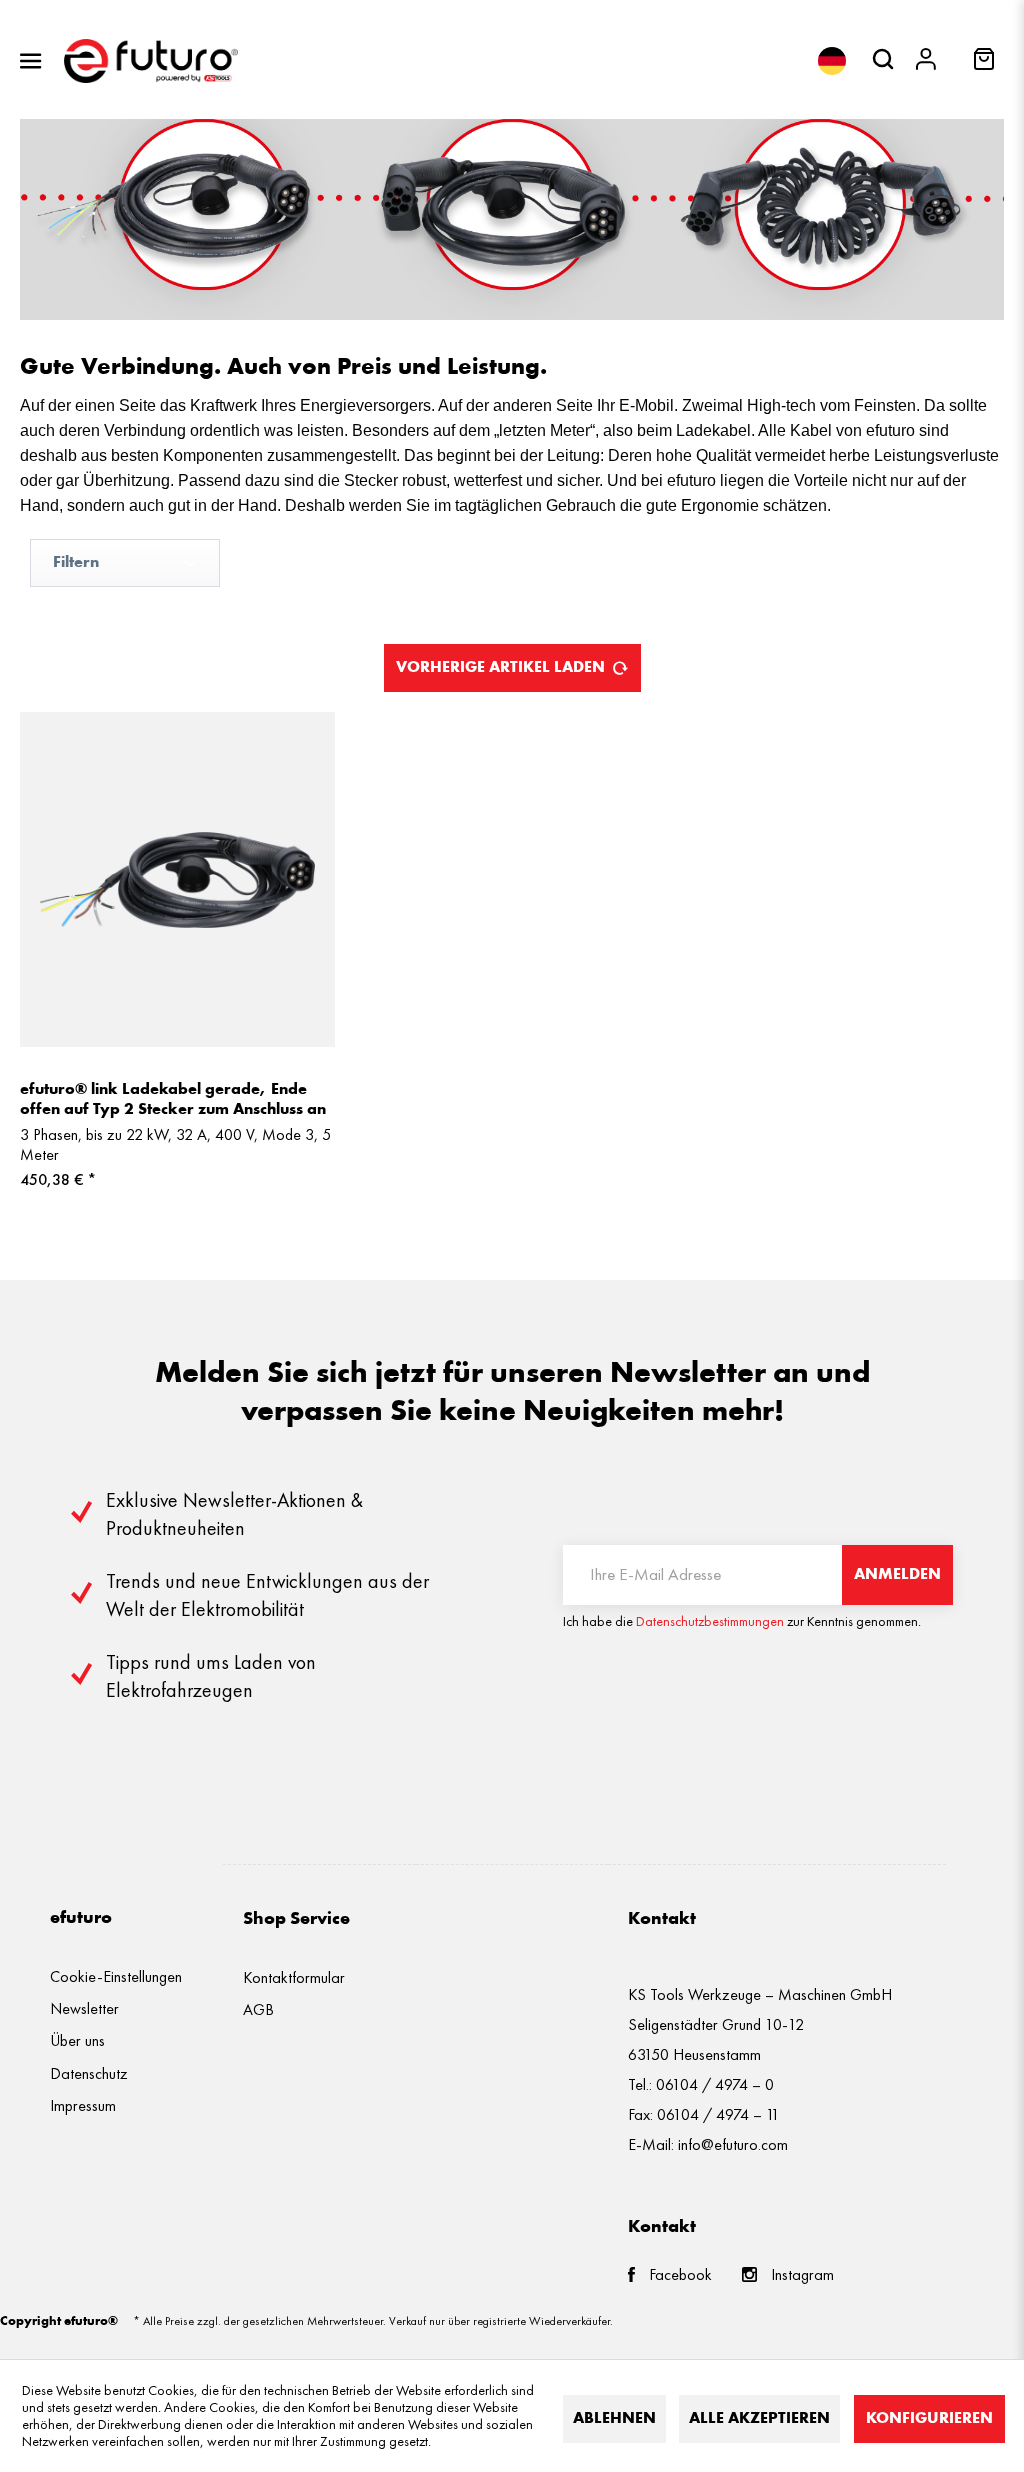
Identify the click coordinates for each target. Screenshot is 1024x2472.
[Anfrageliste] (986, 65)
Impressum (83, 2105)
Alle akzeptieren (759, 2419)
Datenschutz (89, 2073)
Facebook (680, 2274)
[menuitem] (31, 61)
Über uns (77, 2040)
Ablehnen (614, 2419)
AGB (258, 2009)
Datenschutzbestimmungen (710, 1621)
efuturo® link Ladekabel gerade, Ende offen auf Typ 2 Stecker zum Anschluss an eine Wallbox (173, 1101)
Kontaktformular (294, 1977)
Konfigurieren (929, 2419)
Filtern (76, 563)
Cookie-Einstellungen (116, 1976)
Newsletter (84, 2008)
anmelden (897, 1575)
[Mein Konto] (931, 61)
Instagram (802, 2274)
